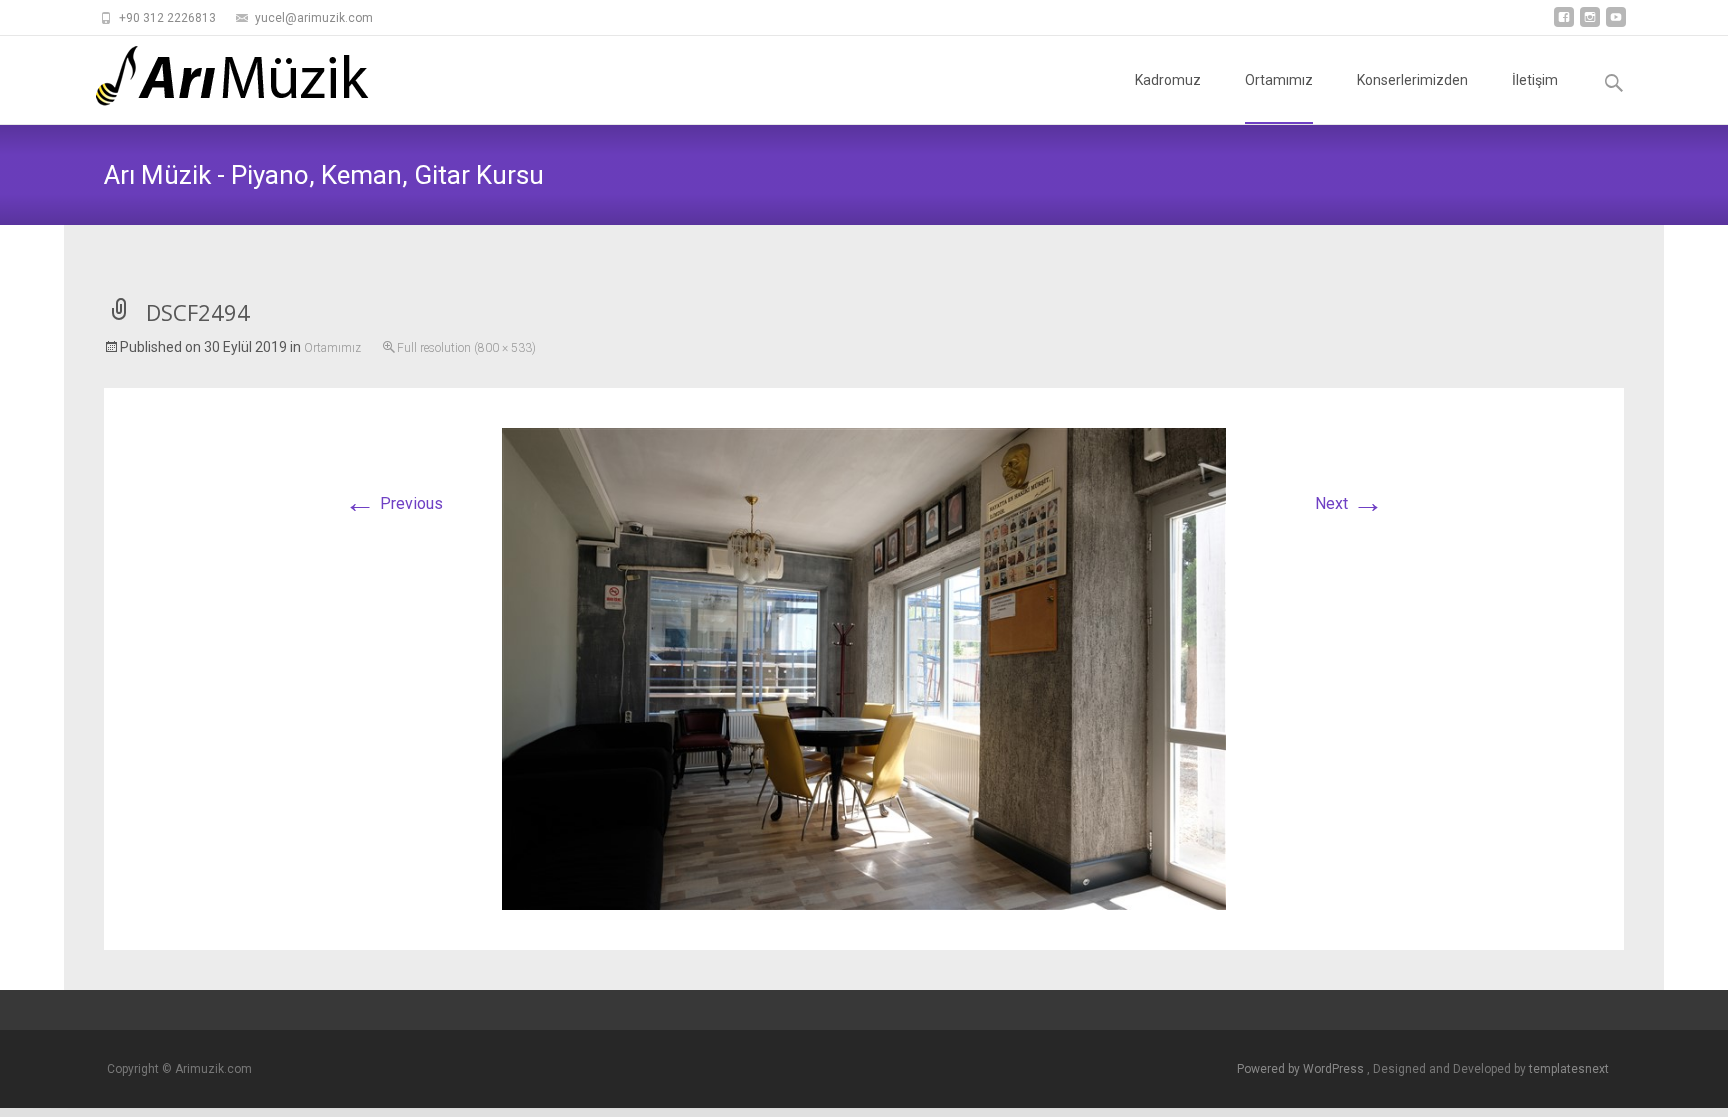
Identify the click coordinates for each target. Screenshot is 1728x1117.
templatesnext (1569, 1069)
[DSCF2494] (864, 667)
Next (1349, 503)
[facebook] (1564, 24)
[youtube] (1616, 24)
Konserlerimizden (1412, 80)
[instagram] (1590, 24)
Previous (393, 503)
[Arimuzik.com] (216, 76)
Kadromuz (1168, 80)
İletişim (1535, 80)
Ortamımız (1279, 80)
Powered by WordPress (1302, 1069)
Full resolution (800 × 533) (466, 348)
